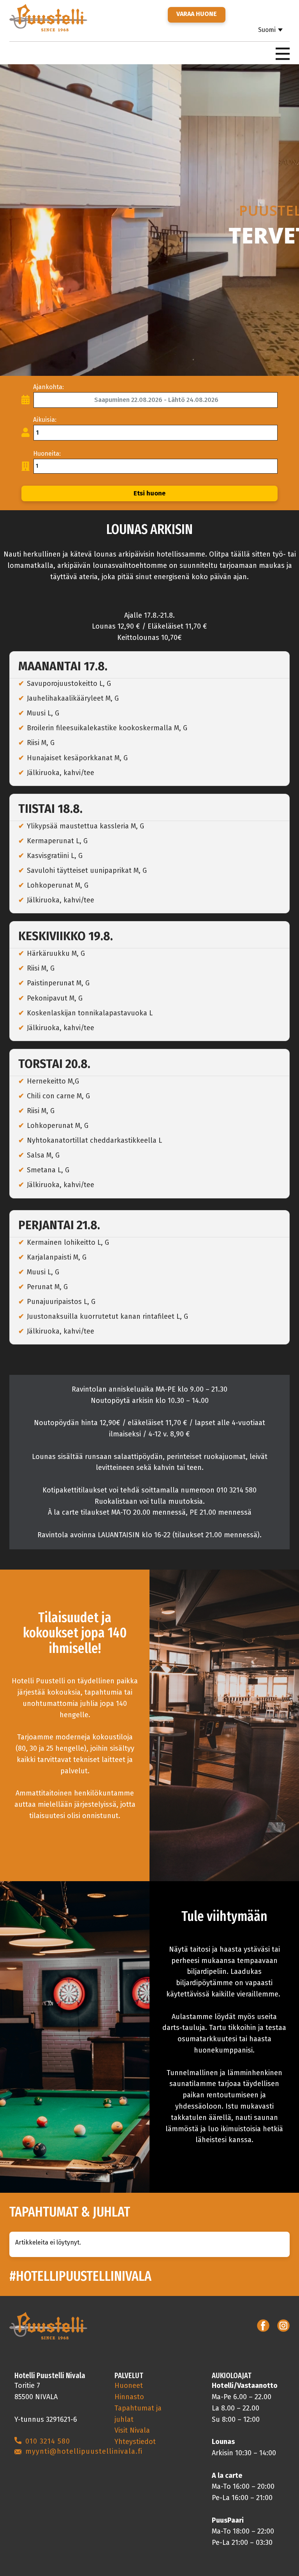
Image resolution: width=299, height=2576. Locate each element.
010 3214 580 (48, 2441)
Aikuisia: (45, 420)
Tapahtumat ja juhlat (138, 2414)
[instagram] (283, 2326)
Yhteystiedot (135, 2442)
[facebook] (263, 2326)
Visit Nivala (132, 2430)
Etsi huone (149, 493)
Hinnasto (129, 2397)
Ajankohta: (48, 387)
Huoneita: (47, 454)
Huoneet (129, 2386)
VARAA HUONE (197, 14)
